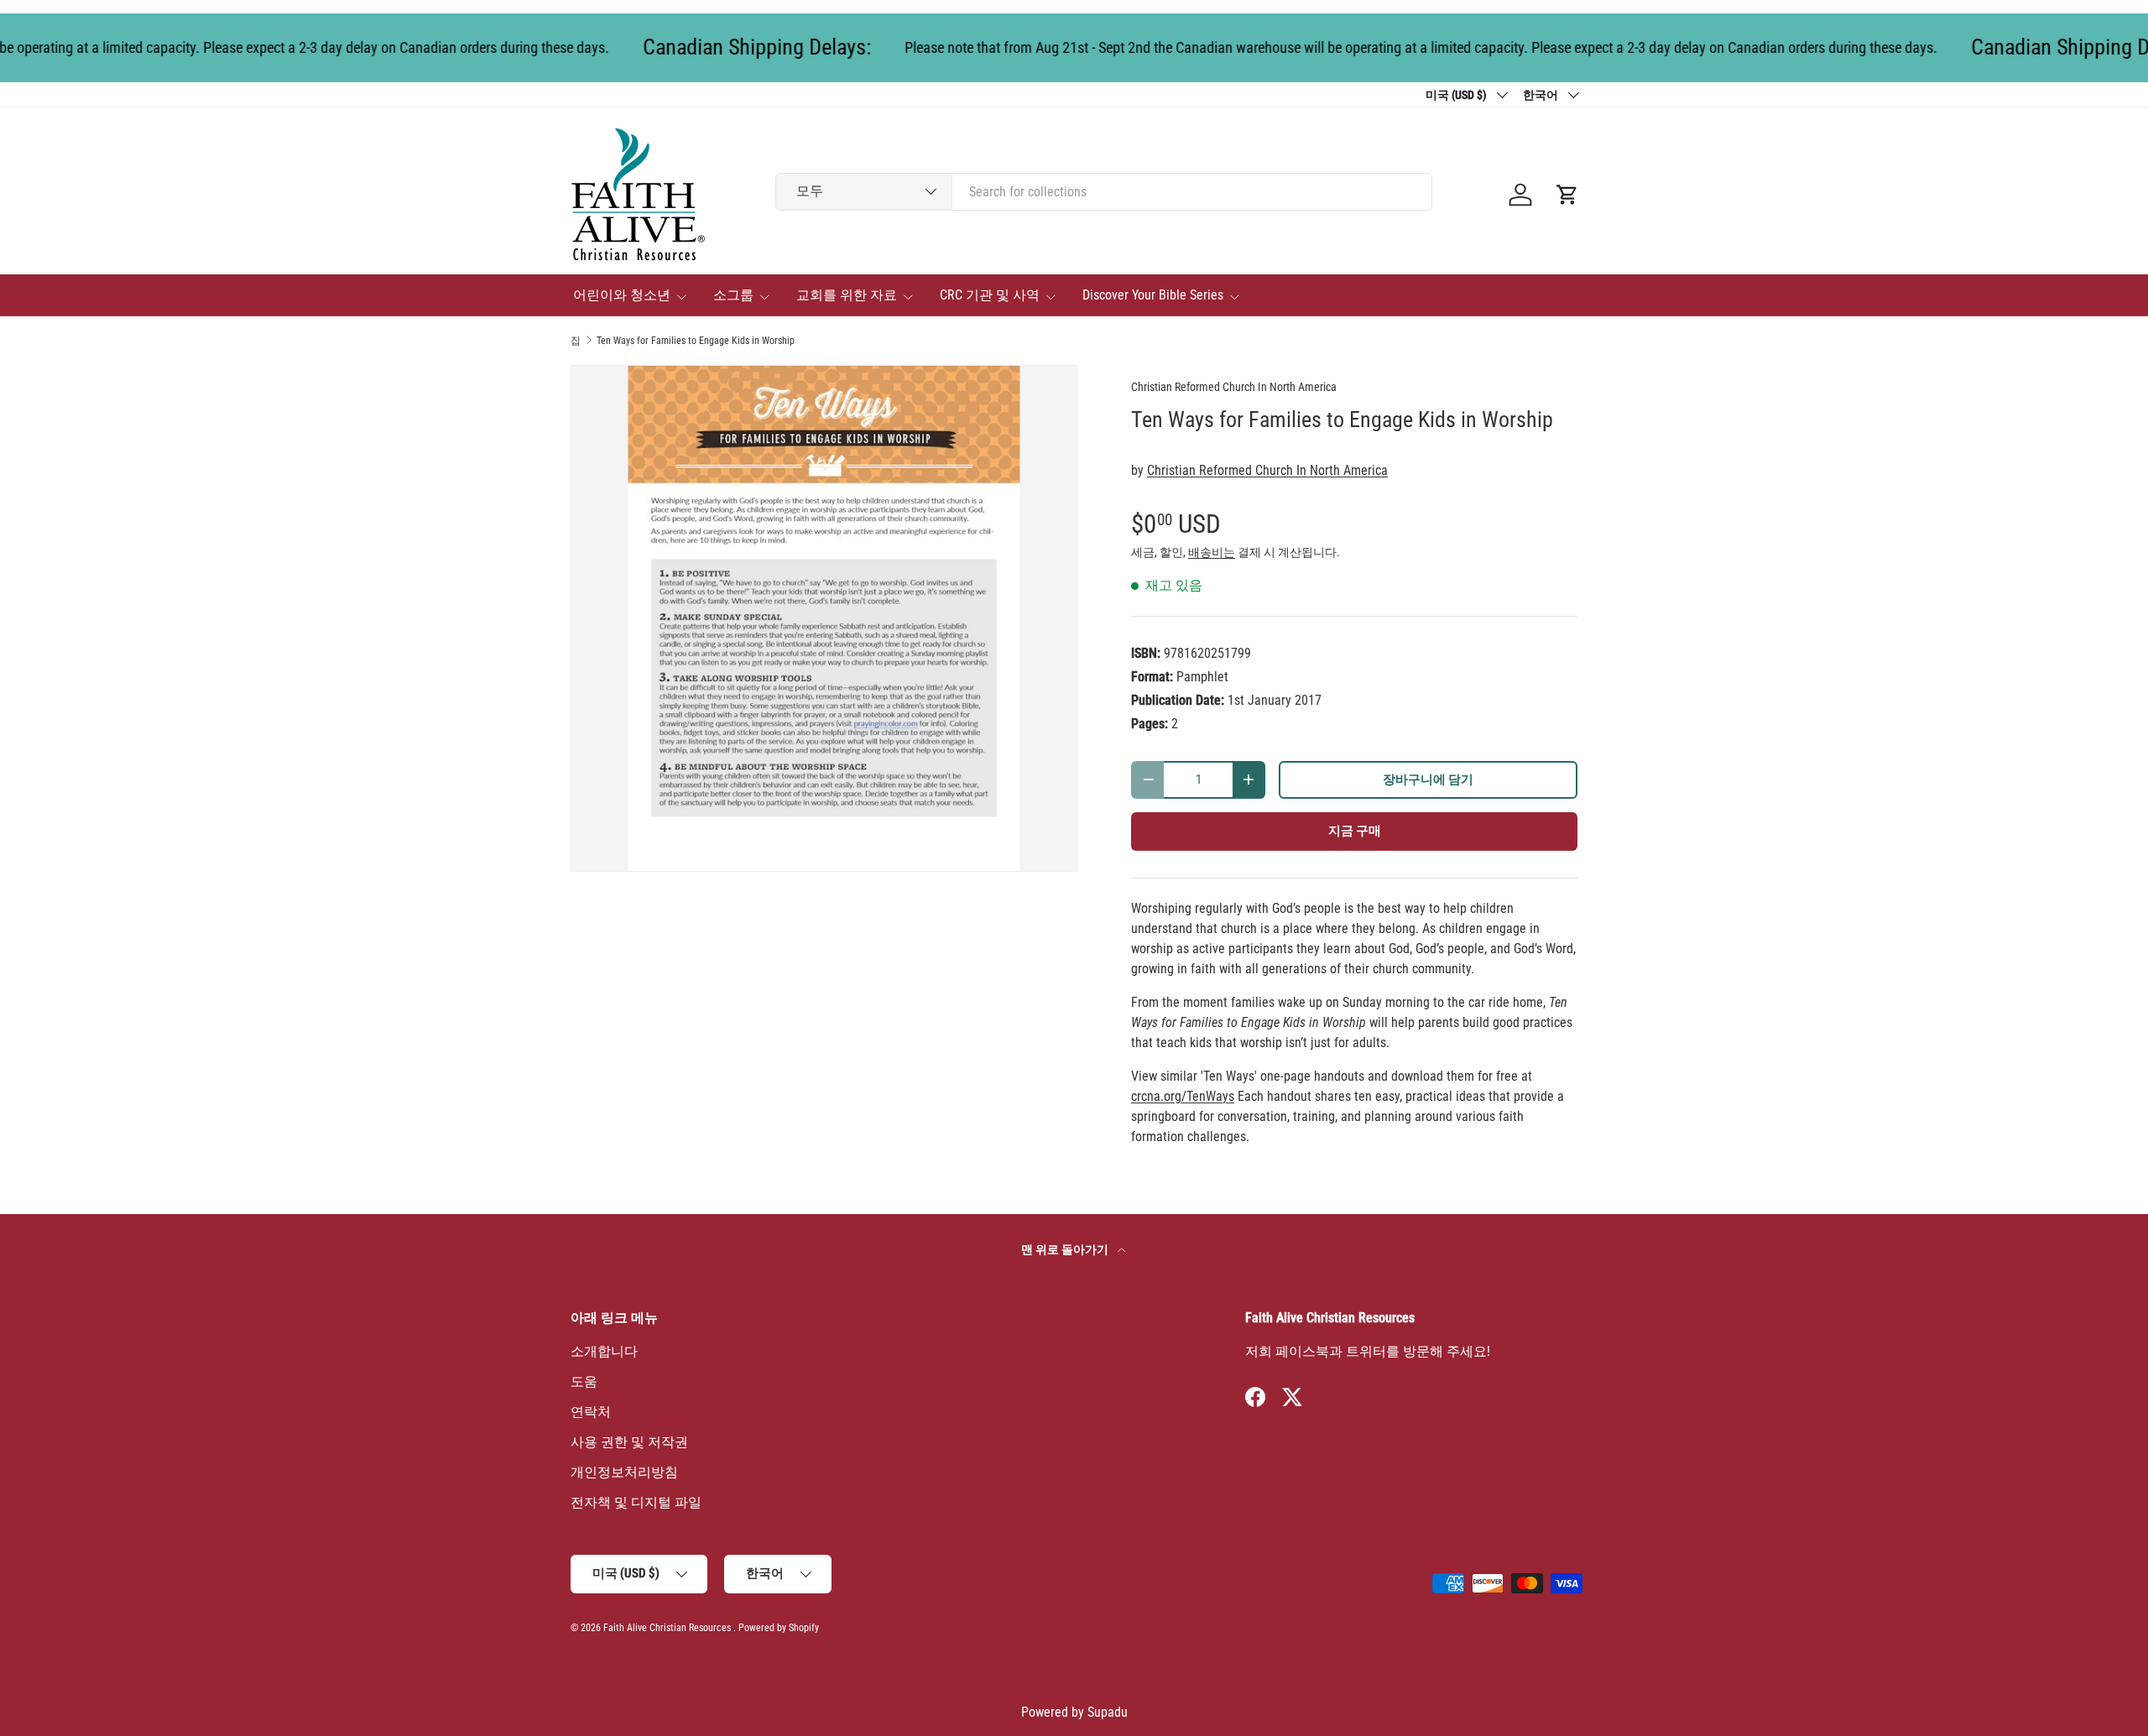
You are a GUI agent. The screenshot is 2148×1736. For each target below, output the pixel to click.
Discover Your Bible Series (1153, 295)
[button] (1567, 195)
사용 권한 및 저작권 (629, 1442)
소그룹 (733, 295)
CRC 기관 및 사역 (990, 295)
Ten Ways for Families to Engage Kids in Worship (696, 341)
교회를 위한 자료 (847, 295)
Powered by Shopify (779, 1628)
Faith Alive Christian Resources (667, 1628)
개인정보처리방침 (624, 1472)
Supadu (1108, 1712)
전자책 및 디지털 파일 (636, 1502)
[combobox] (1104, 192)
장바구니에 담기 (1428, 779)
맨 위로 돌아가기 (1066, 1249)
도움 (584, 1382)
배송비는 (1212, 552)
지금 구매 (1355, 831)
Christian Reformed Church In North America (1234, 387)
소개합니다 (604, 1351)
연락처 (591, 1412)
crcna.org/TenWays (1183, 1096)
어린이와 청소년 (622, 295)
